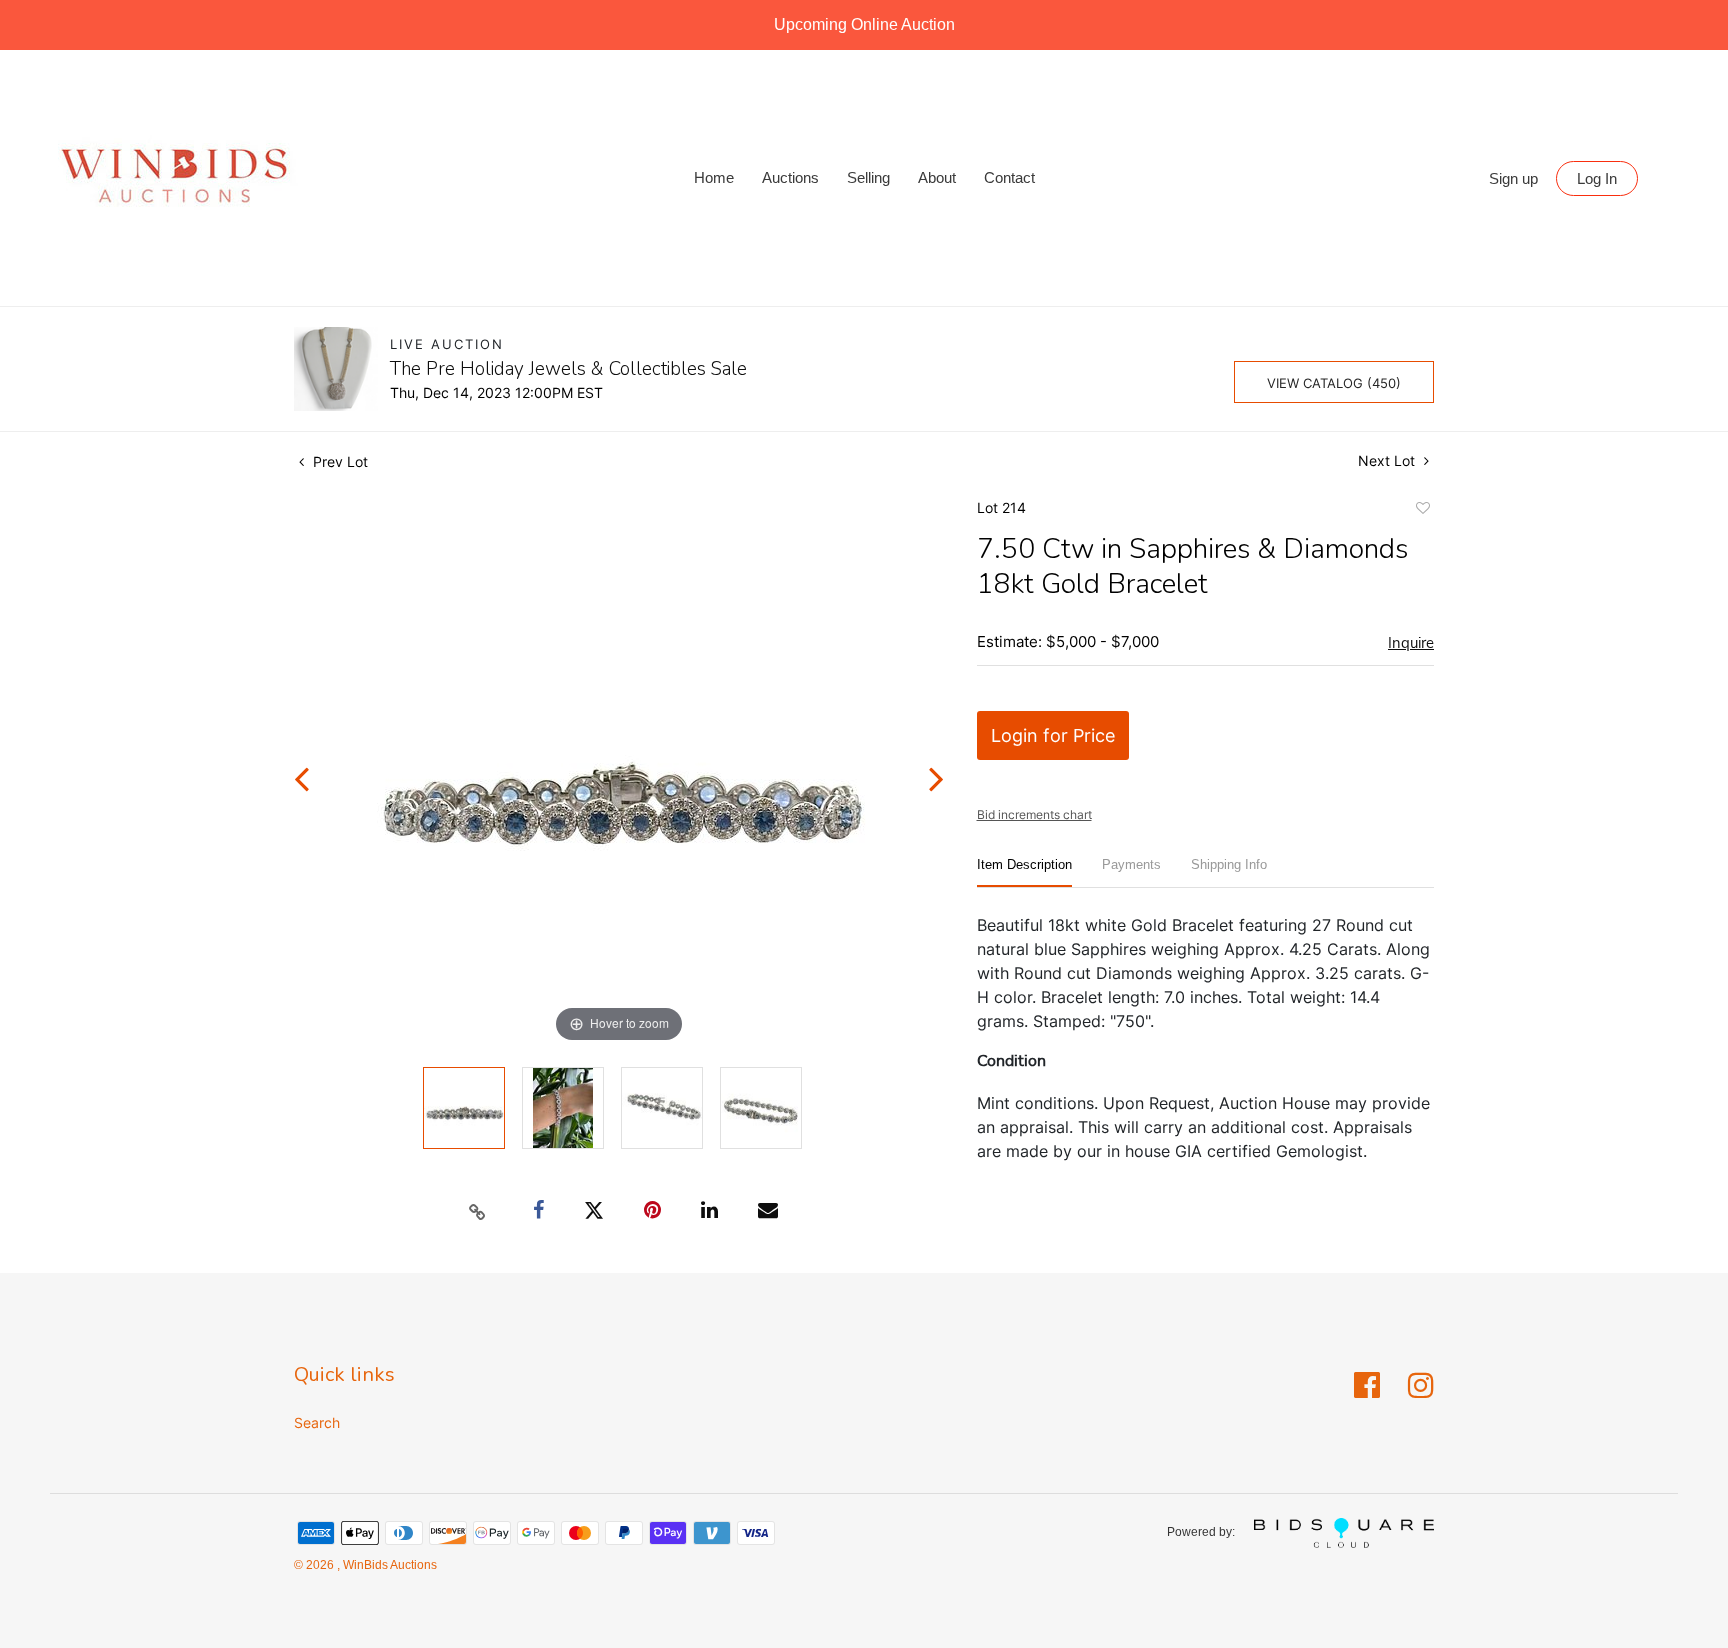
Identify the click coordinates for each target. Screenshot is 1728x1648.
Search (317, 1422)
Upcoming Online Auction (864, 24)
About (937, 177)
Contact (1009, 177)
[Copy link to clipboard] (478, 1211)
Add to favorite (1422, 511)
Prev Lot (338, 461)
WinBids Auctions (388, 1565)
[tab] (1024, 872)
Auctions (790, 177)
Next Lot (1388, 460)
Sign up (1513, 178)
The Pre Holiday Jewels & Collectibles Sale (568, 369)
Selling (868, 177)
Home (714, 177)
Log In (1597, 178)
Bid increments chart (1034, 814)
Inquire (1411, 643)
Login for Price (1053, 735)
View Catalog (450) (1334, 383)
